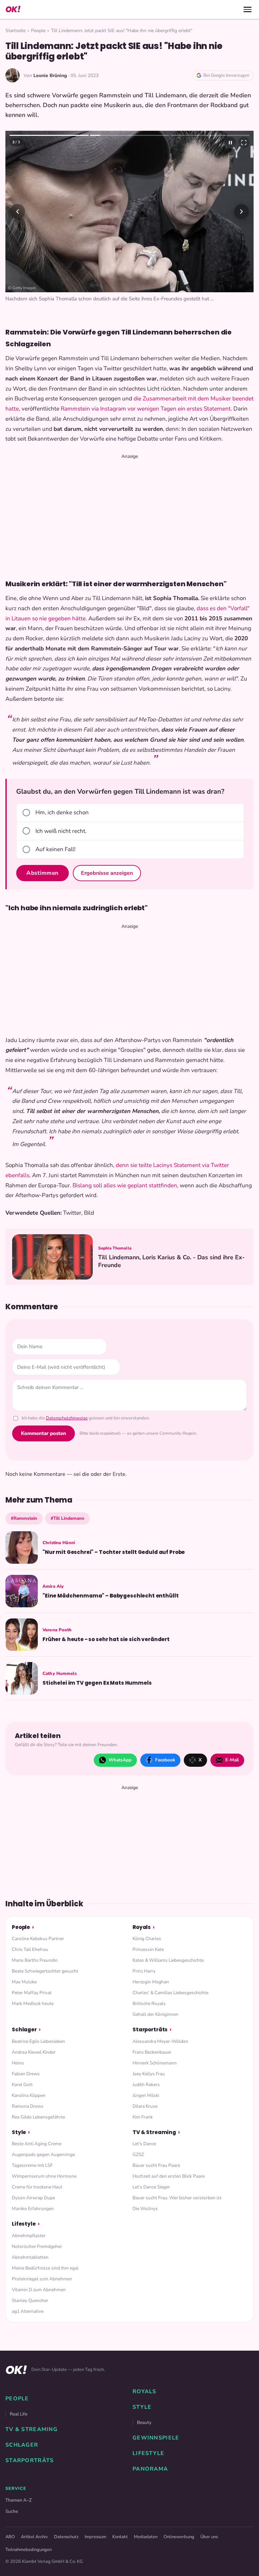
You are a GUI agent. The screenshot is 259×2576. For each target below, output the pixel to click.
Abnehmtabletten (30, 2257)
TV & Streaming (154, 2132)
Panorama (150, 2469)
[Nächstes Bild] (241, 212)
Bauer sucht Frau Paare (156, 2165)
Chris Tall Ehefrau (30, 1949)
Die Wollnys (145, 2209)
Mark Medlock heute (33, 2003)
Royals (142, 1927)
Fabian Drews (26, 2074)
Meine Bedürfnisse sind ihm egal (45, 2268)
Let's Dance (144, 2144)
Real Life (19, 2414)
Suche (12, 2511)
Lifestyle (24, 2224)
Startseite (16, 31)
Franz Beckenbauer (152, 2052)
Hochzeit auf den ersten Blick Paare (169, 2176)
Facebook (165, 1760)
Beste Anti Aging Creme (37, 2144)
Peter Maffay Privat (32, 1993)
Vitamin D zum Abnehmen (39, 2290)
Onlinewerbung (179, 2537)
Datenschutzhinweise (67, 1418)
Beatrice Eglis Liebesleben (38, 2041)
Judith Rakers (146, 2085)
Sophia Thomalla (115, 1248)
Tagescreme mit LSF (32, 2165)
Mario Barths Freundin (35, 1960)
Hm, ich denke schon (62, 812)
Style (19, 2132)
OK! (13, 9)
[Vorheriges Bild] (18, 212)
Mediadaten (146, 2537)
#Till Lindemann (67, 1518)
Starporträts (150, 2029)
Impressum (95, 2537)
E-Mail (232, 1760)
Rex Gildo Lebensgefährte (38, 2117)
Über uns (209, 2537)
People (38, 31)
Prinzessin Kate (148, 1949)
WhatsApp (120, 1760)
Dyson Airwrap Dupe (33, 2198)
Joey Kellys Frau (149, 2074)
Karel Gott (22, 2085)
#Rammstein (24, 1518)
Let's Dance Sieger (151, 2187)
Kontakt (120, 2537)
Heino (18, 2063)
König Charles (147, 1939)
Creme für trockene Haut (37, 2187)
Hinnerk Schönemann (155, 2063)
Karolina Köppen (29, 2095)
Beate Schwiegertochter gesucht (45, 1971)
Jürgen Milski (146, 2095)
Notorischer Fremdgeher (37, 2246)
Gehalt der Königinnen (155, 2014)
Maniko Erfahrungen (33, 2209)
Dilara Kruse (145, 2106)
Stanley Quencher (30, 2300)
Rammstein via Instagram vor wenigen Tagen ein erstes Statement (146, 409)
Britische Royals (149, 2003)
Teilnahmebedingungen (28, 2550)
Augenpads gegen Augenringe (43, 2154)
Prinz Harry (144, 1971)
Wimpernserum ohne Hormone (44, 2176)
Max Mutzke (24, 1982)
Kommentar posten (44, 1433)
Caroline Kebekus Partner (38, 1939)
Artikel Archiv (34, 2537)
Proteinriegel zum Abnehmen (42, 2279)
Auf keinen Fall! (55, 849)
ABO (10, 2537)
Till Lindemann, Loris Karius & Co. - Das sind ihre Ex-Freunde (171, 1261)
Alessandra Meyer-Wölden (160, 2041)
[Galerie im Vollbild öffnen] (244, 143)
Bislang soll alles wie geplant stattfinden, (125, 1185)
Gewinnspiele (156, 2438)
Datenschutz (66, 2537)
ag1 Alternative (28, 2311)
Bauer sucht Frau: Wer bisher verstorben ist (177, 2198)
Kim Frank (143, 2117)
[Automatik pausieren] (230, 143)
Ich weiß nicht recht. (61, 831)
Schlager (24, 2029)
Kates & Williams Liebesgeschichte (168, 1960)
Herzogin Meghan (151, 1982)
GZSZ (138, 2154)
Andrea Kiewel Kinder (34, 2052)
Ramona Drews (28, 2106)
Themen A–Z (19, 2500)
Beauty (144, 2422)
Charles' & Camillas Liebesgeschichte (170, 1993)
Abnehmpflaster (29, 2236)
